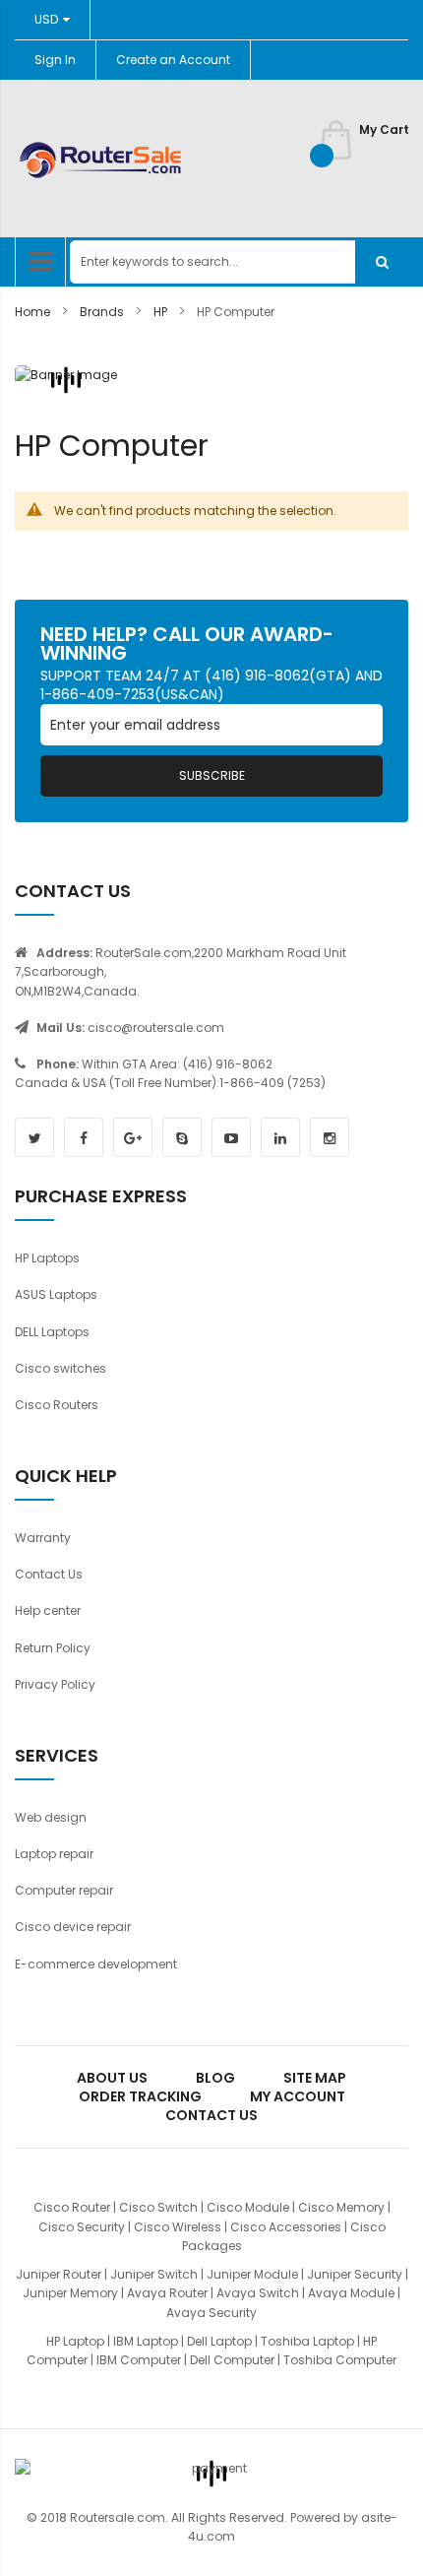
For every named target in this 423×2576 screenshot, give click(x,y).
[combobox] (239, 262)
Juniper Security (355, 2274)
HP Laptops (47, 1258)
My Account (298, 2096)
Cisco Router (72, 2207)
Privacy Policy (55, 1684)
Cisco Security (82, 2227)
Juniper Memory (70, 2293)
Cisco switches (60, 1368)
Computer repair (64, 1890)
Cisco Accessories (286, 2227)
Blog (215, 2078)
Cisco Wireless (178, 2227)
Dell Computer (232, 2360)
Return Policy (53, 1648)
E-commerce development (96, 1964)
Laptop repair (54, 1854)
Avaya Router (167, 2293)
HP (162, 312)
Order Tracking (140, 2096)
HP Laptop (75, 2341)
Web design (51, 1817)
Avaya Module (351, 2293)
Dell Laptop (219, 2341)
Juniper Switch (154, 2274)
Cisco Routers (57, 1405)
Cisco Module (248, 2207)
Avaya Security (211, 2313)
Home (34, 312)
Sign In (55, 60)
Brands (103, 312)
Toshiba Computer (340, 2360)
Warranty (43, 1538)
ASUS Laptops (56, 1294)
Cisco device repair (73, 1927)
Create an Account (173, 60)
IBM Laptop (146, 2341)
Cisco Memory (341, 2207)
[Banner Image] (66, 380)
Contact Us (49, 1574)
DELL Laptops (52, 1332)
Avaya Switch (258, 2293)
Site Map (315, 2078)
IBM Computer (139, 2360)
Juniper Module (252, 2274)
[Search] (382, 262)
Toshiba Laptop (307, 2341)
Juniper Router (59, 2274)
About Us (112, 2078)
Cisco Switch (158, 2207)
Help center (48, 1610)
